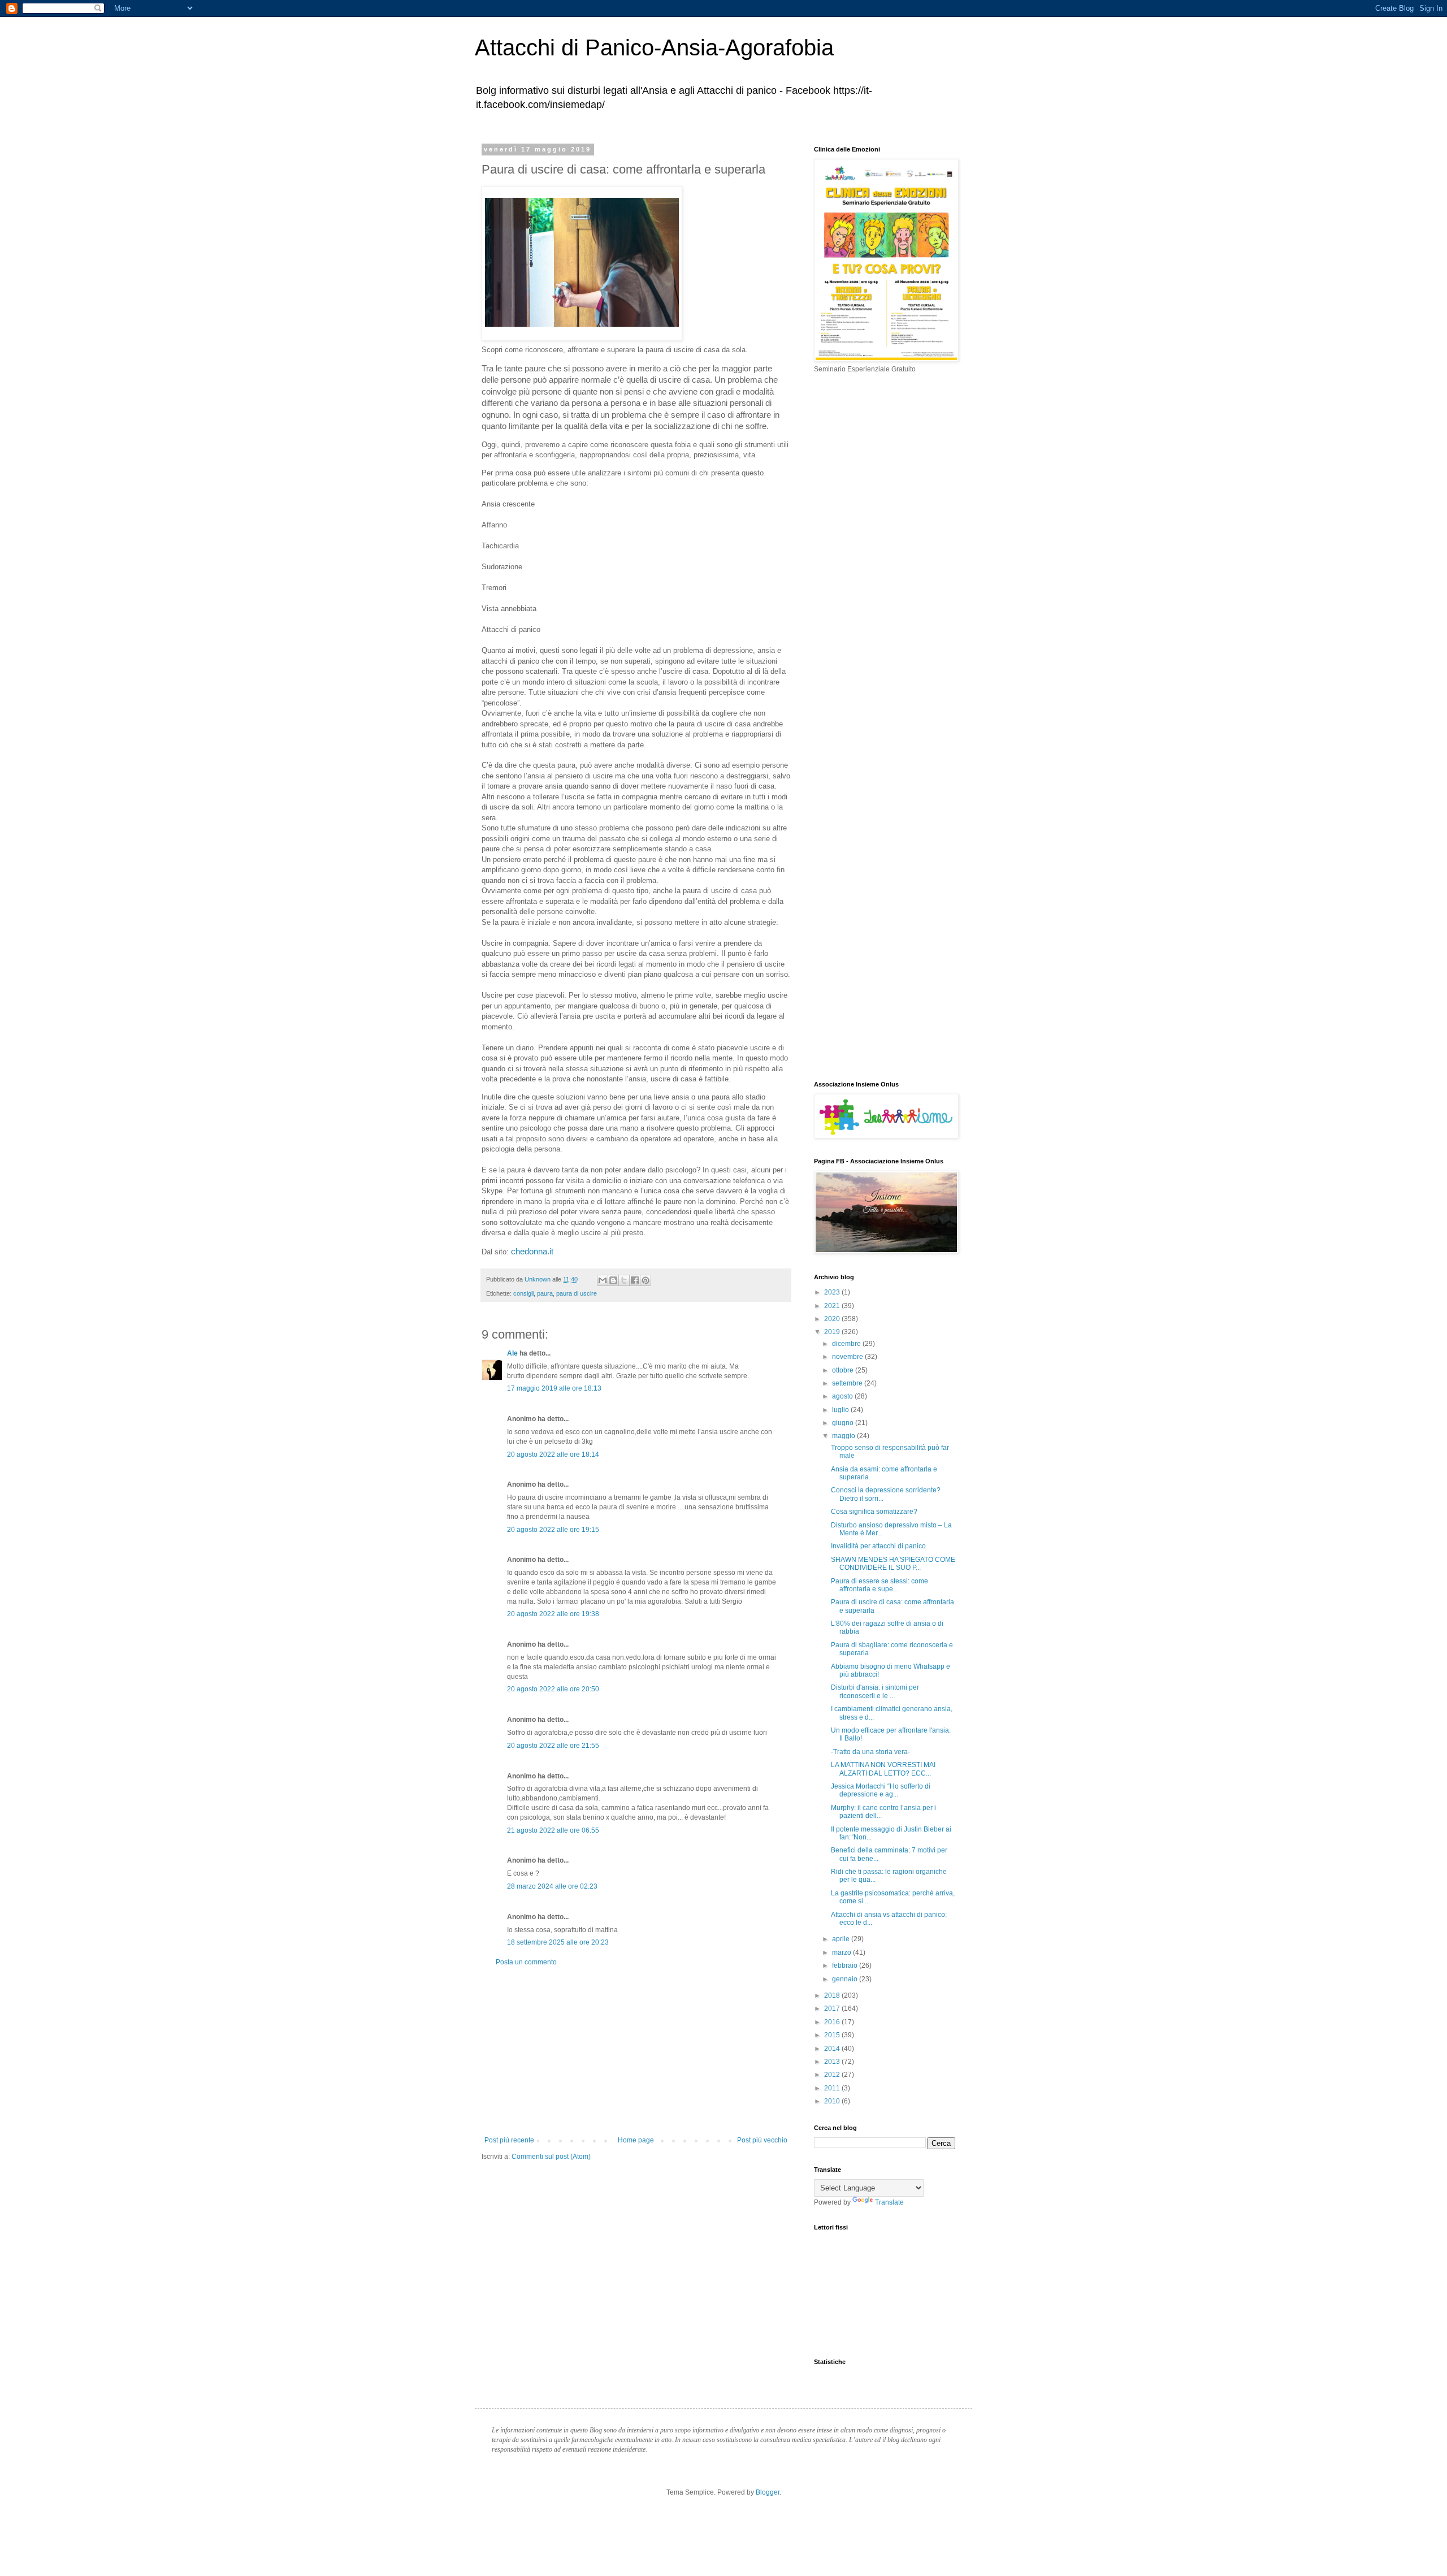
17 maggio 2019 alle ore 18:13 (554, 1388)
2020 (833, 1319)
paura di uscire (577, 1293)
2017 (833, 2008)
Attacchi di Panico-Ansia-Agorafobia (654, 47)
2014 (833, 2049)
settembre (848, 1383)
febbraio (846, 1965)
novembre (848, 1357)
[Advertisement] (636, 2051)
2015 (833, 2035)
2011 (833, 2088)
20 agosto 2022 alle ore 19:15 (553, 1530)
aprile (842, 1939)
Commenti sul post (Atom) (551, 2157)
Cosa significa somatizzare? (874, 1512)
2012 (833, 2075)
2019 (833, 1332)
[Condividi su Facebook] (635, 1280)
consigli (523, 1293)
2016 (833, 2022)
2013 (833, 2062)
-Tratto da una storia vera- (870, 1752)
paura (545, 1293)
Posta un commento (526, 1962)
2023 (833, 1292)
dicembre (847, 1344)
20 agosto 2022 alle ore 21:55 (553, 1746)
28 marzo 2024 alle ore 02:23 (552, 1886)
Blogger (768, 2492)
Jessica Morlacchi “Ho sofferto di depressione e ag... (881, 1790)
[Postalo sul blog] (613, 1280)
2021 (833, 1306)
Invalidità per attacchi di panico (878, 1546)
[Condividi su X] (624, 1280)
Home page (636, 2140)
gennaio (846, 1979)
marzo (842, 1952)
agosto (843, 1396)
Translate (889, 2202)
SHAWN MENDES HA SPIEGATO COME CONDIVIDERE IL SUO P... (893, 1564)
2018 (833, 1995)
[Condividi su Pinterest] (645, 1280)
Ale (512, 1353)
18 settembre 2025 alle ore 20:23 (558, 1942)
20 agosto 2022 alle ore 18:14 (553, 1454)
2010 (833, 2101)
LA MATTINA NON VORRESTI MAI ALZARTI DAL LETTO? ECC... (883, 1769)
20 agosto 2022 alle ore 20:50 (553, 1689)
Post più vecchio (762, 2140)
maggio (844, 1436)
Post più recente (509, 2140)
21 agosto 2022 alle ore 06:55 (553, 1830)
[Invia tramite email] (603, 1280)
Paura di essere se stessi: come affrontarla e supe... (880, 1585)
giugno (844, 1423)
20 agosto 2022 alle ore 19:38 (553, 1614)
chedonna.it (533, 1252)
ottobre (844, 1370)
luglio (841, 1410)
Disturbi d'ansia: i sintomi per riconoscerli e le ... (875, 1691)
